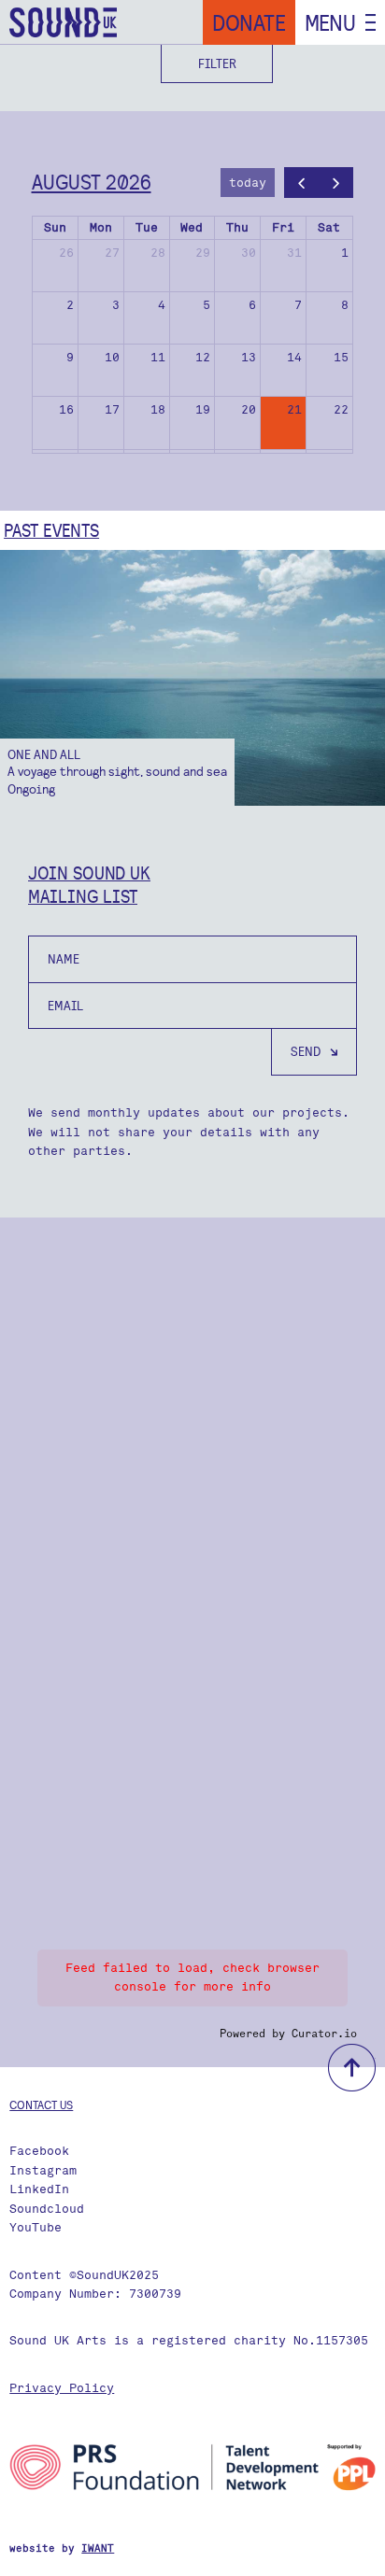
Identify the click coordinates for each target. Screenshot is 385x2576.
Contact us (41, 2104)
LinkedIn (39, 2189)
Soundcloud (47, 2209)
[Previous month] (302, 183)
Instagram (43, 2170)
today (248, 183)
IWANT (98, 2548)
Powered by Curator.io (288, 2034)
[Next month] (336, 183)
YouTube (36, 2227)
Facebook (39, 2151)
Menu (330, 22)
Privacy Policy (62, 2388)
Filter (217, 63)
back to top (352, 2068)
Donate (249, 22)
